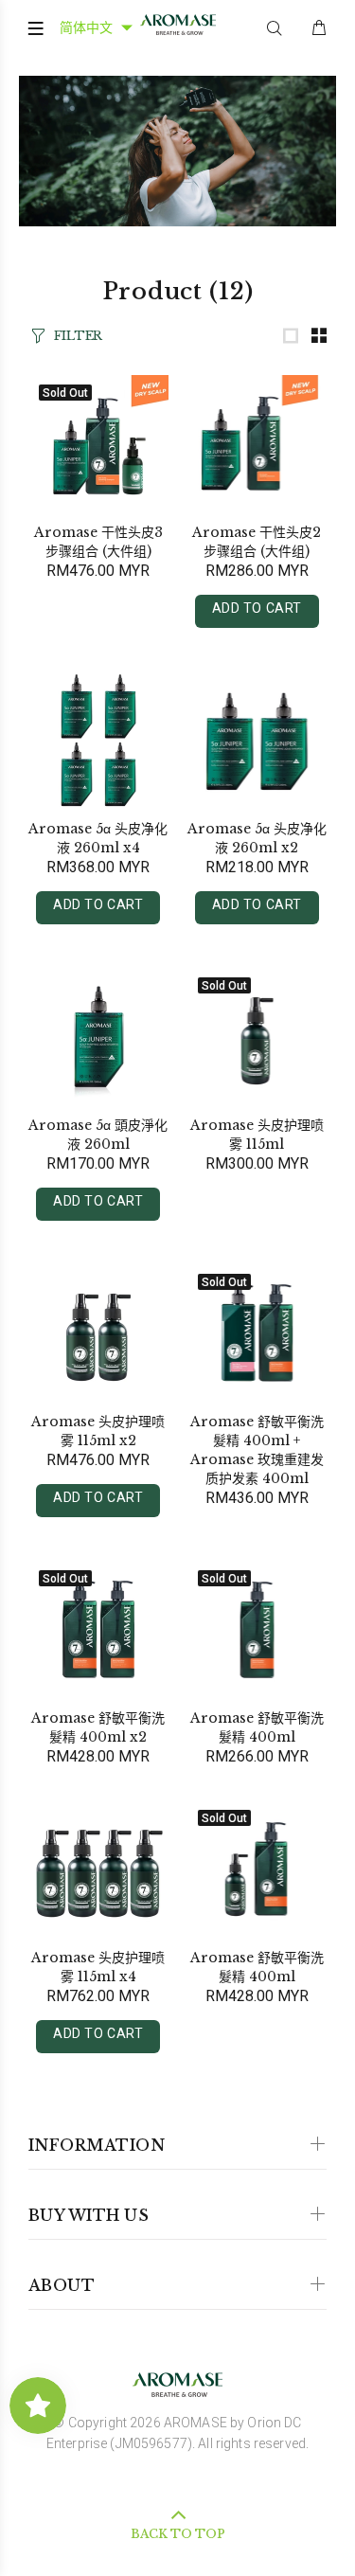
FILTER (78, 336)
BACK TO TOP (178, 2534)
